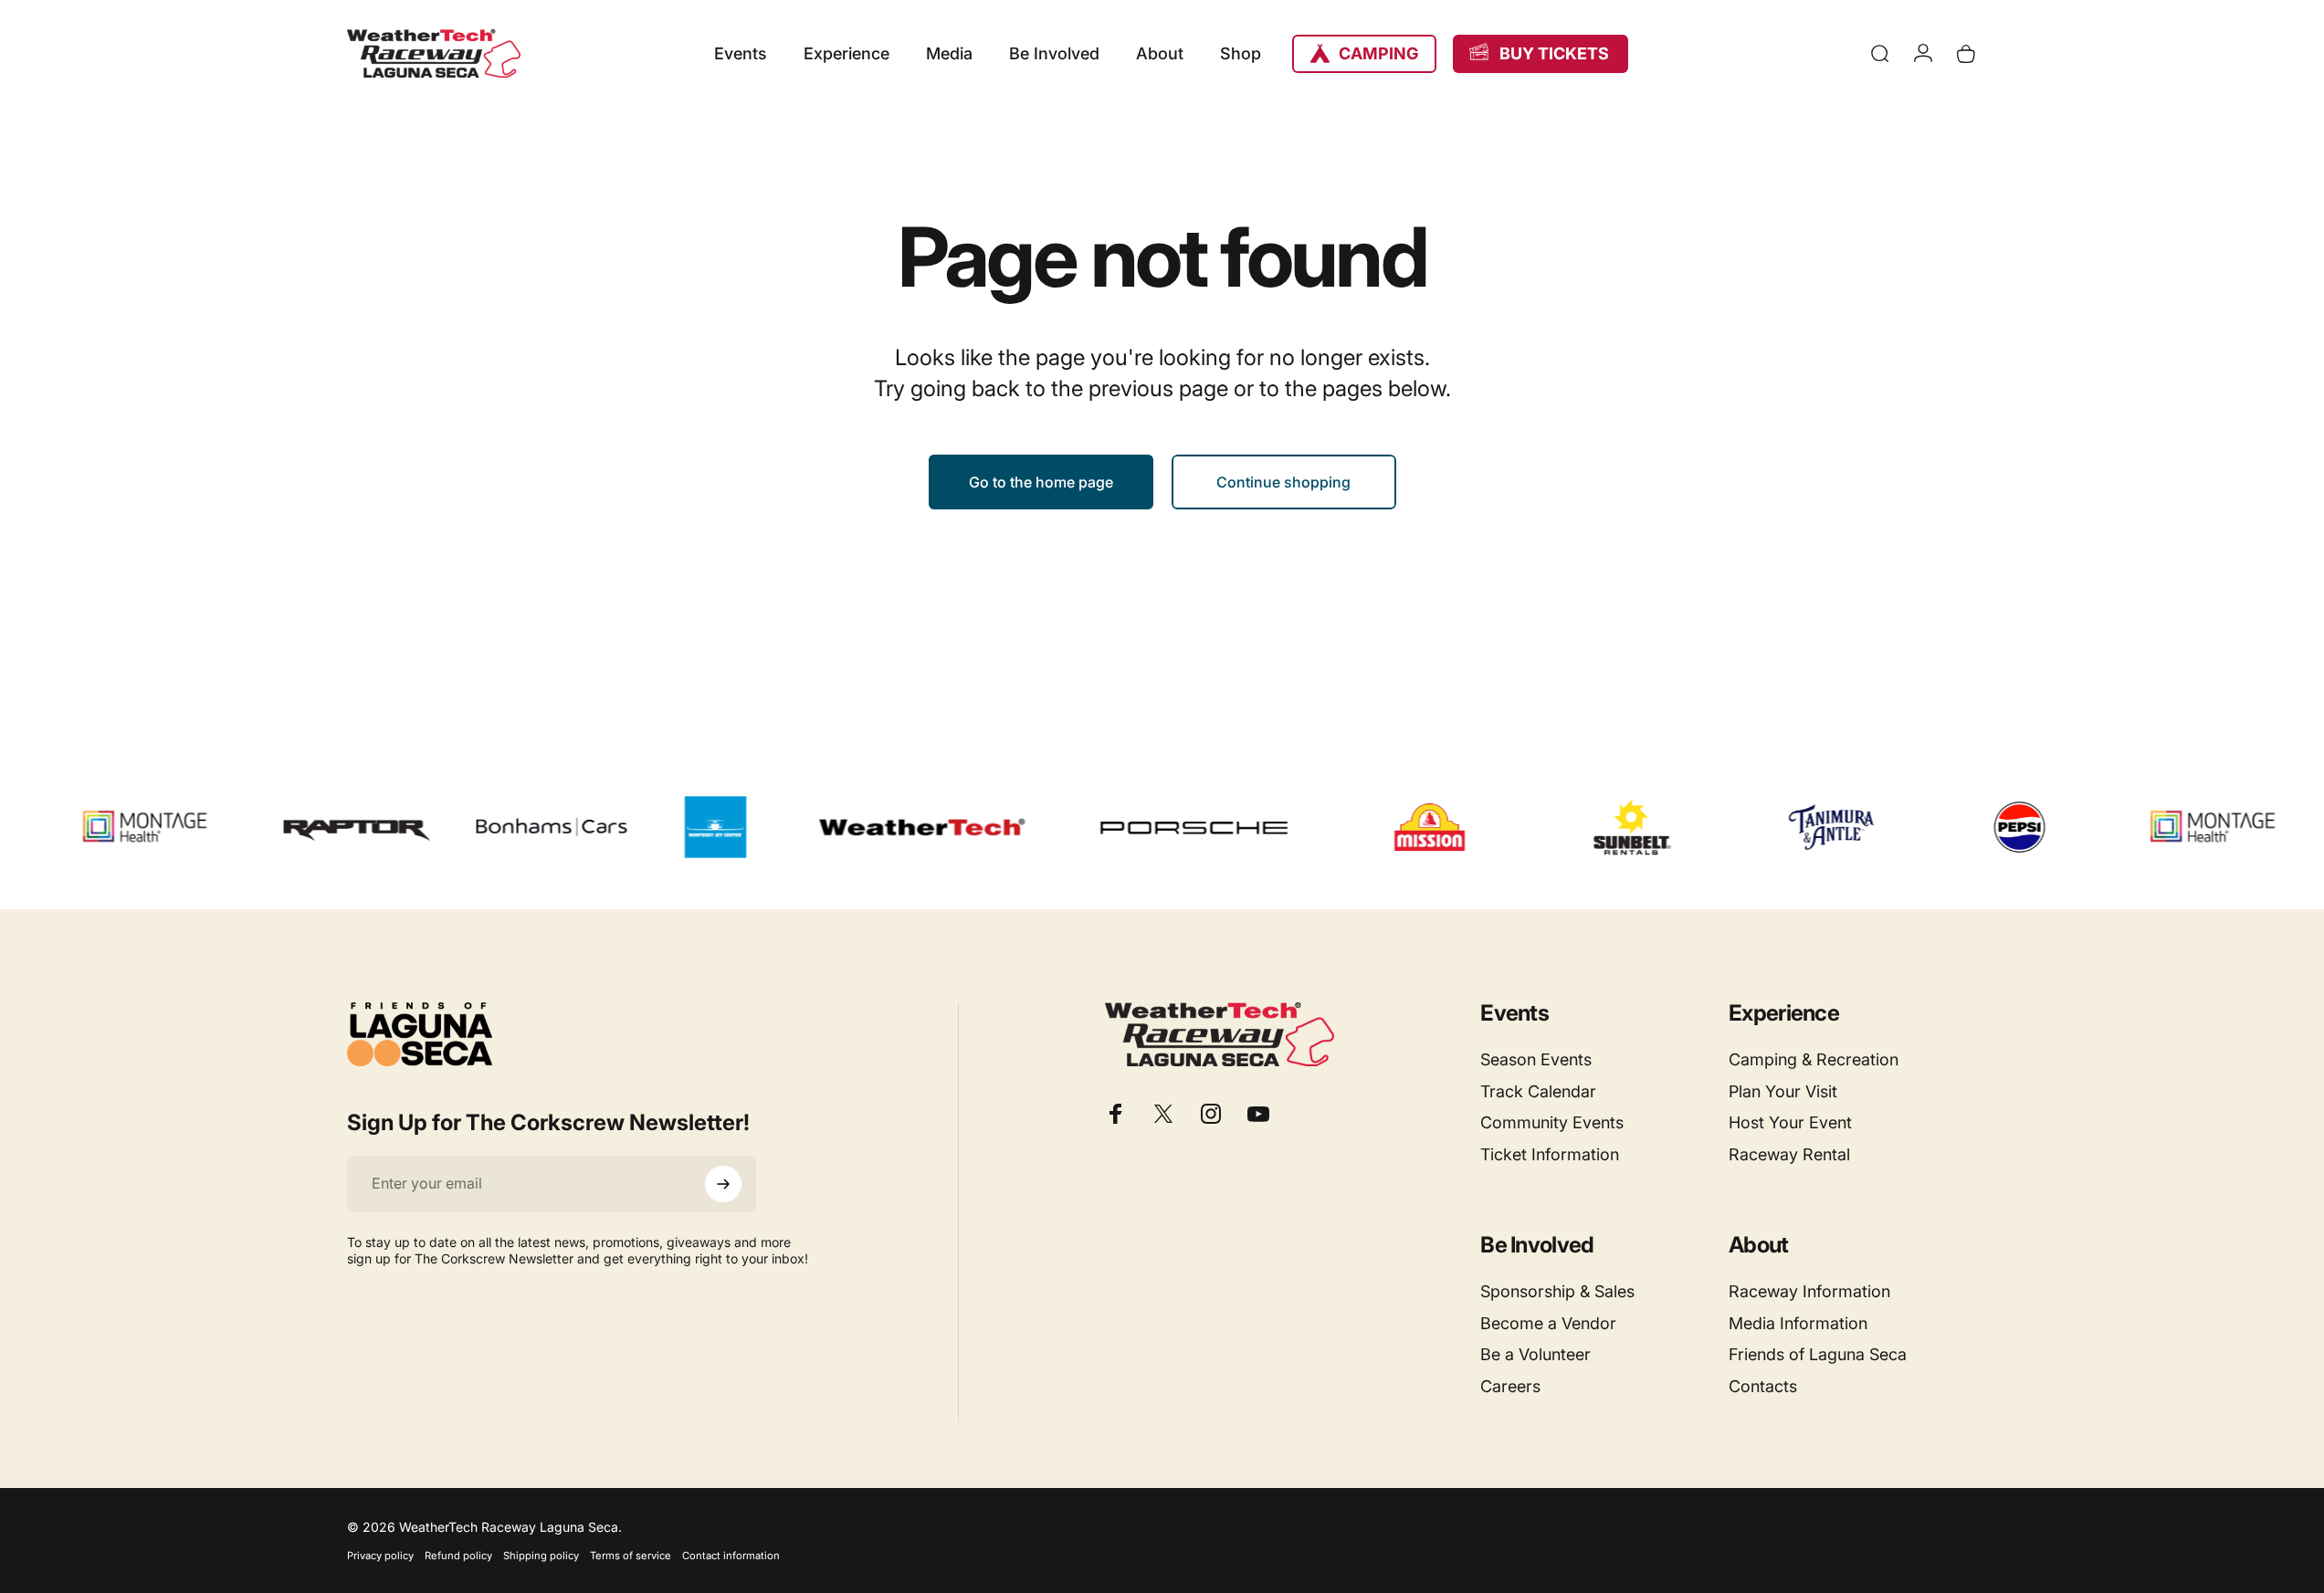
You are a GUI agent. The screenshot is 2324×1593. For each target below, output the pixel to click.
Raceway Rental (1789, 1154)
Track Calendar (1538, 1091)
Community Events (1552, 1122)
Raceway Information (1809, 1291)
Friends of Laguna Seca (1818, 1354)
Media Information (1798, 1323)
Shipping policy (541, 1556)
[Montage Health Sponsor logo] (112, 827)
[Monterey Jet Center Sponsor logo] (681, 827)
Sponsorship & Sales (1557, 1291)
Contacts (1763, 1386)
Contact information (731, 1556)
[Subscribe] (723, 1184)
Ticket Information (1550, 1154)
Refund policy (458, 1556)
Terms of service (631, 1556)
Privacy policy (380, 1556)
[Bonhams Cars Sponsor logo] (517, 827)
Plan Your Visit (1783, 1091)
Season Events (1536, 1059)
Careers (1510, 1386)
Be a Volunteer (1535, 1354)
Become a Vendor (1548, 1323)
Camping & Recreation (1814, 1059)
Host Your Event (1790, 1122)
